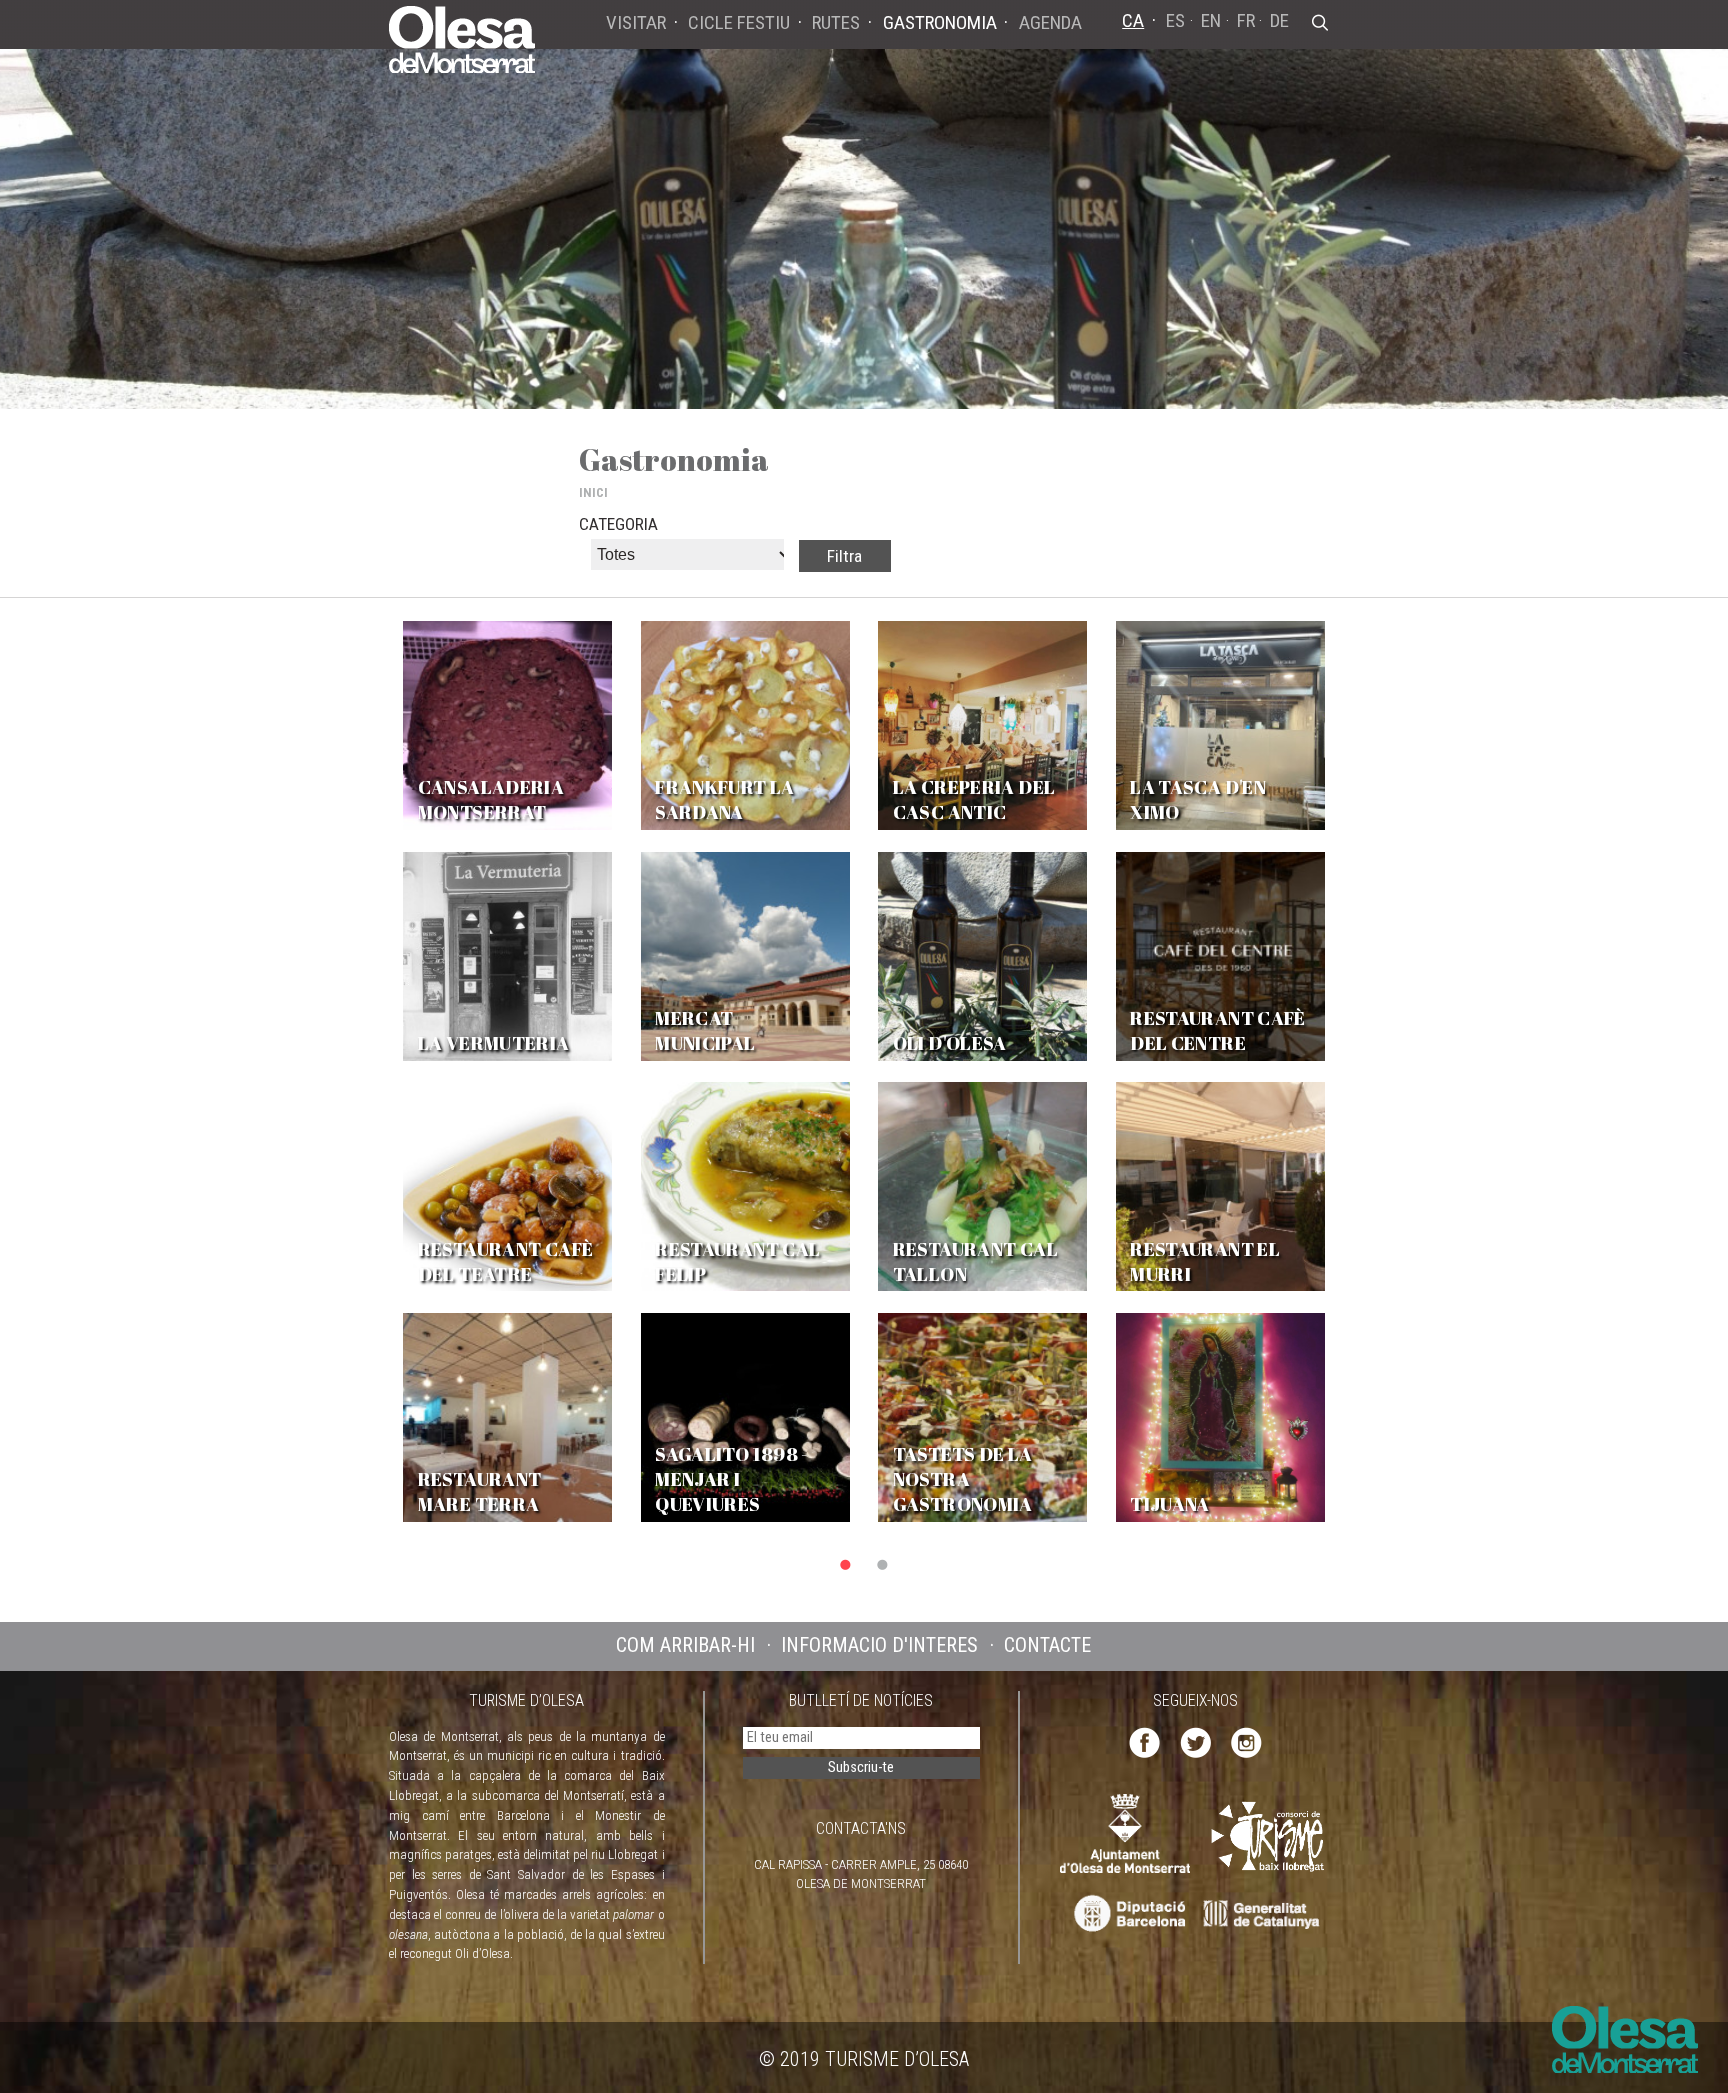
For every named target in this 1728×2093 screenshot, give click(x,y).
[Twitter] (1195, 1741)
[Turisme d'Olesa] (462, 38)
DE (1279, 20)
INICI (593, 492)
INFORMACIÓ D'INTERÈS (879, 1645)
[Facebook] (1144, 1741)
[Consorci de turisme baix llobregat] (1269, 1835)
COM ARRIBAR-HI (685, 1645)
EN (1211, 20)
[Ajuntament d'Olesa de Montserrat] (1125, 1832)
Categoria (618, 524)
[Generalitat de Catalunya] (1266, 1914)
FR (1246, 20)
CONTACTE (1047, 1645)
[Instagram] (1246, 1741)
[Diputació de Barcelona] (1127, 1914)
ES (1175, 20)
